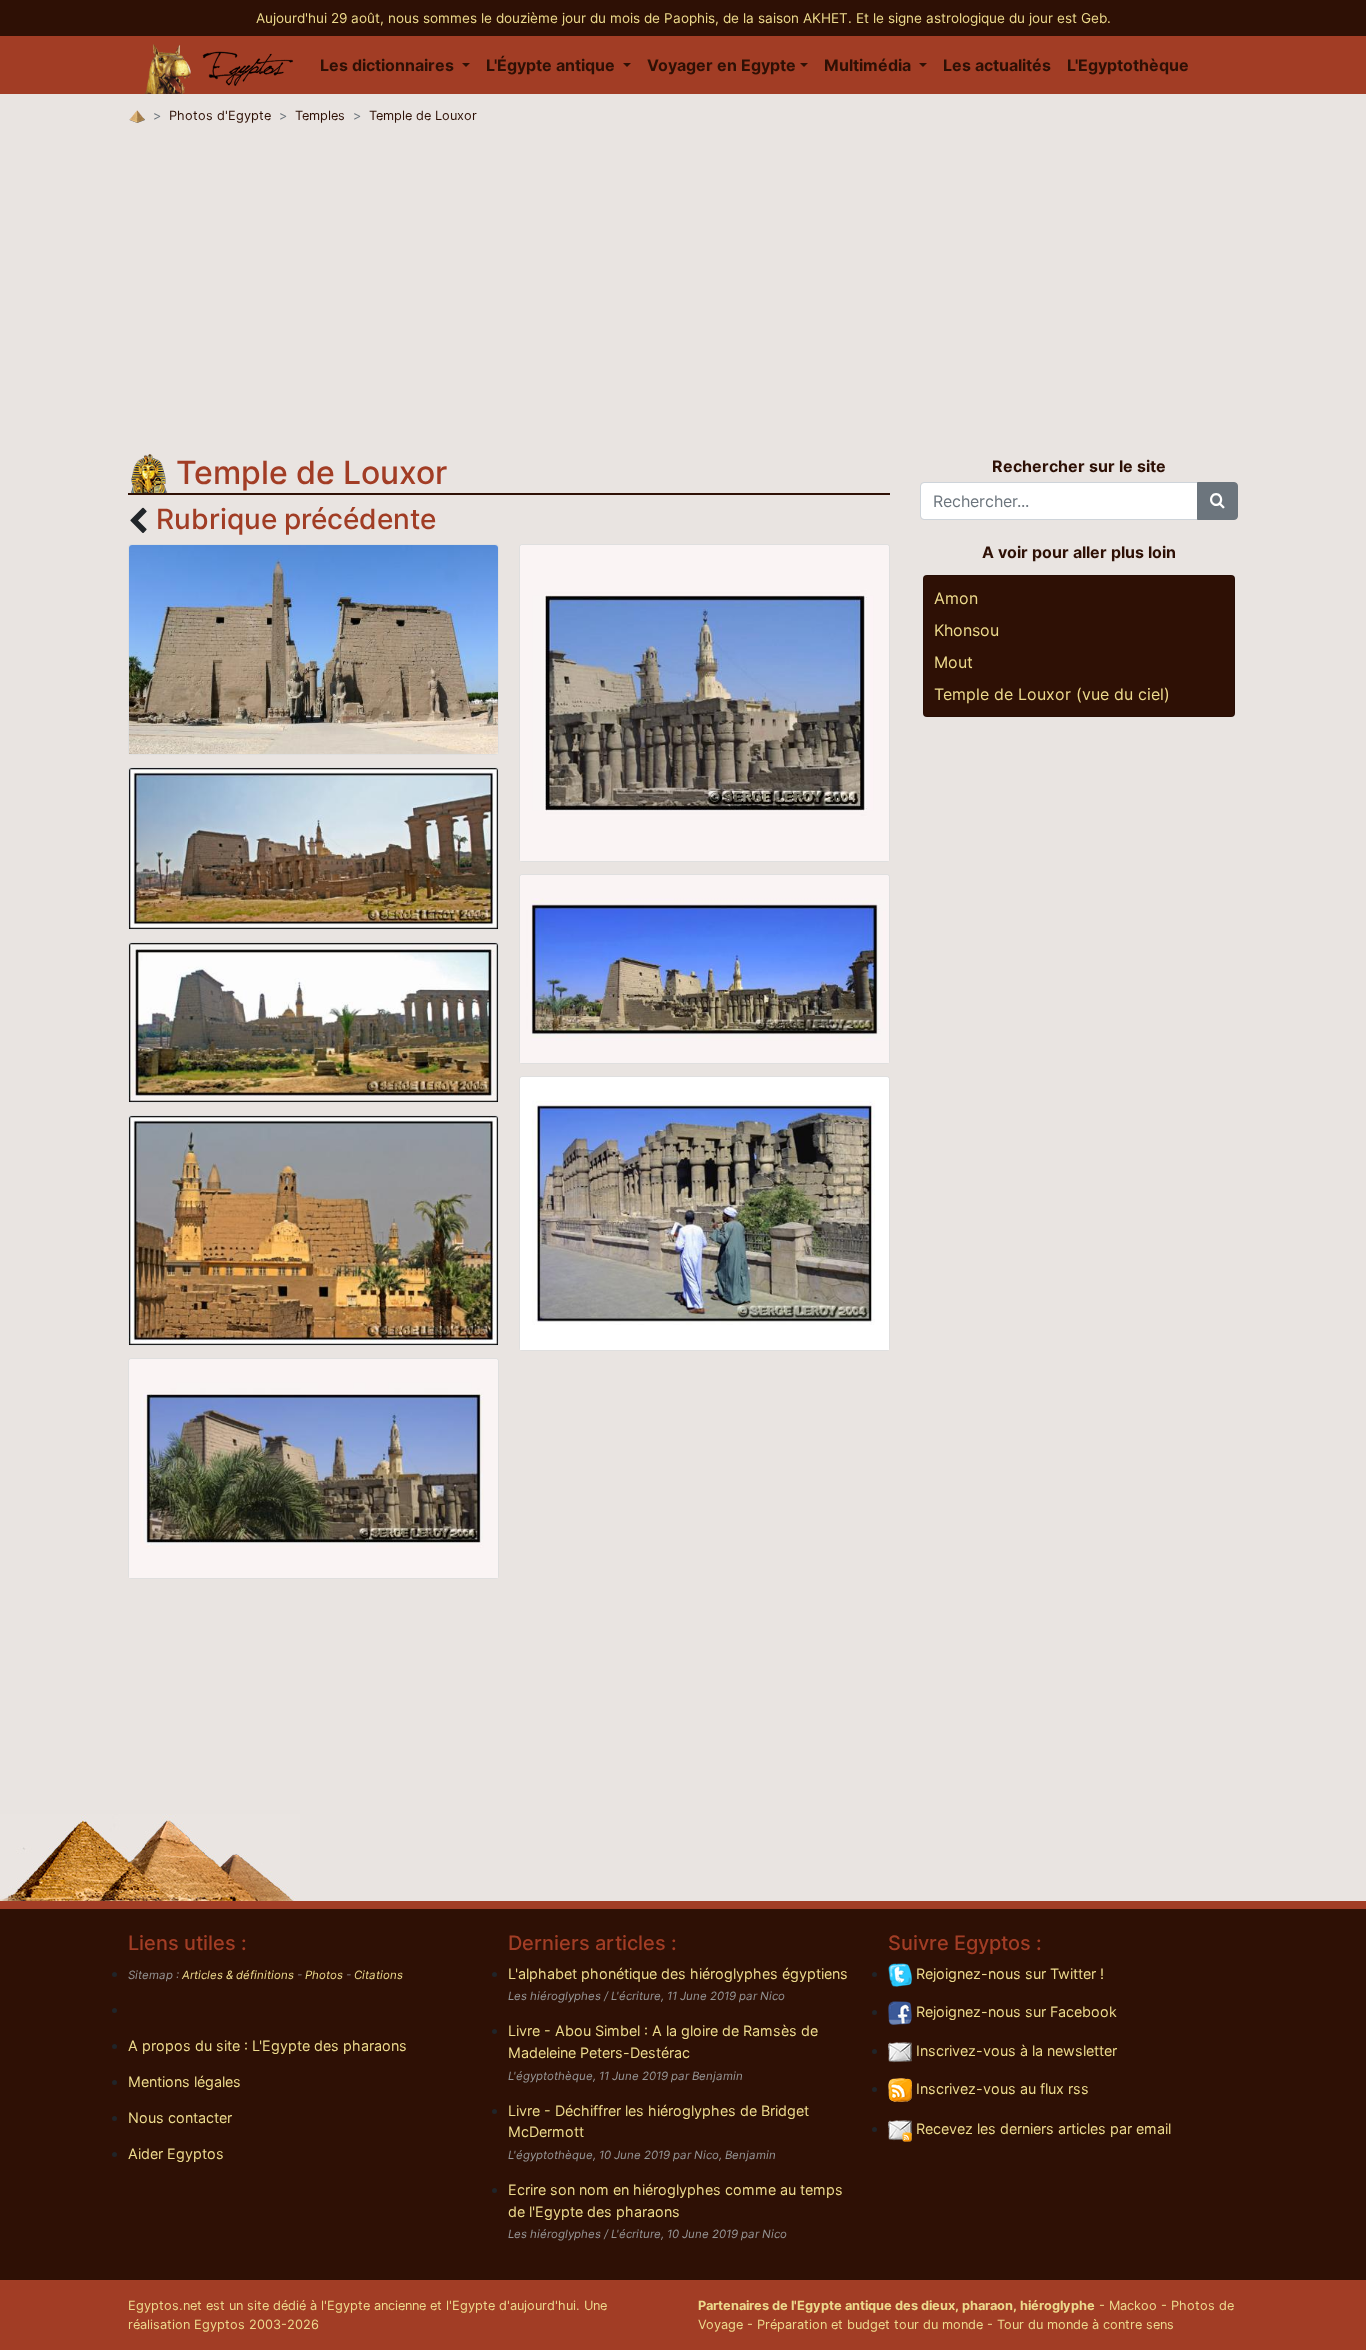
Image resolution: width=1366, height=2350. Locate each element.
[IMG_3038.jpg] (313, 1021)
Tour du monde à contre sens (1085, 2324)
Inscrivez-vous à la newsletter (1014, 2050)
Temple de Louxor (423, 115)
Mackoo (1133, 2305)
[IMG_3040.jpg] (313, 1229)
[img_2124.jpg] (704, 1212)
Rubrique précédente (296, 519)
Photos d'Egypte (220, 115)
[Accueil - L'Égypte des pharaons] (220, 65)
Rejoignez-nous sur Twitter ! (1008, 1973)
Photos (324, 1975)
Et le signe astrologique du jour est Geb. (983, 18)
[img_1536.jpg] (704, 701)
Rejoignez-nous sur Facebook (1014, 2011)
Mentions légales (184, 2081)
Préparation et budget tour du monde (870, 2324)
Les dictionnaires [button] (389, 65)
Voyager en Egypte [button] (721, 65)
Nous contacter (180, 2117)
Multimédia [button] (869, 65)
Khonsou (966, 630)
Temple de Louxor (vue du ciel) (1052, 694)
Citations (378, 1975)
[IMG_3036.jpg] (313, 847)
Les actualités (997, 65)
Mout (953, 662)
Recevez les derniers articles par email (1041, 2128)
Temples (320, 115)
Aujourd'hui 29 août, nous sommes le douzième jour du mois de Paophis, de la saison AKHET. (556, 18)
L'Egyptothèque (1128, 65)
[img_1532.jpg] (313, 1467)
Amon (956, 598)
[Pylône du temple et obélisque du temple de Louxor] (313, 648)
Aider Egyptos (176, 2153)
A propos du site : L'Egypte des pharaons (267, 2045)
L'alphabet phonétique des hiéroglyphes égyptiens (678, 1973)
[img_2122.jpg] (704, 967)
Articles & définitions (238, 1975)
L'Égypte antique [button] (552, 65)
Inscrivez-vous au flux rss (1000, 2088)
